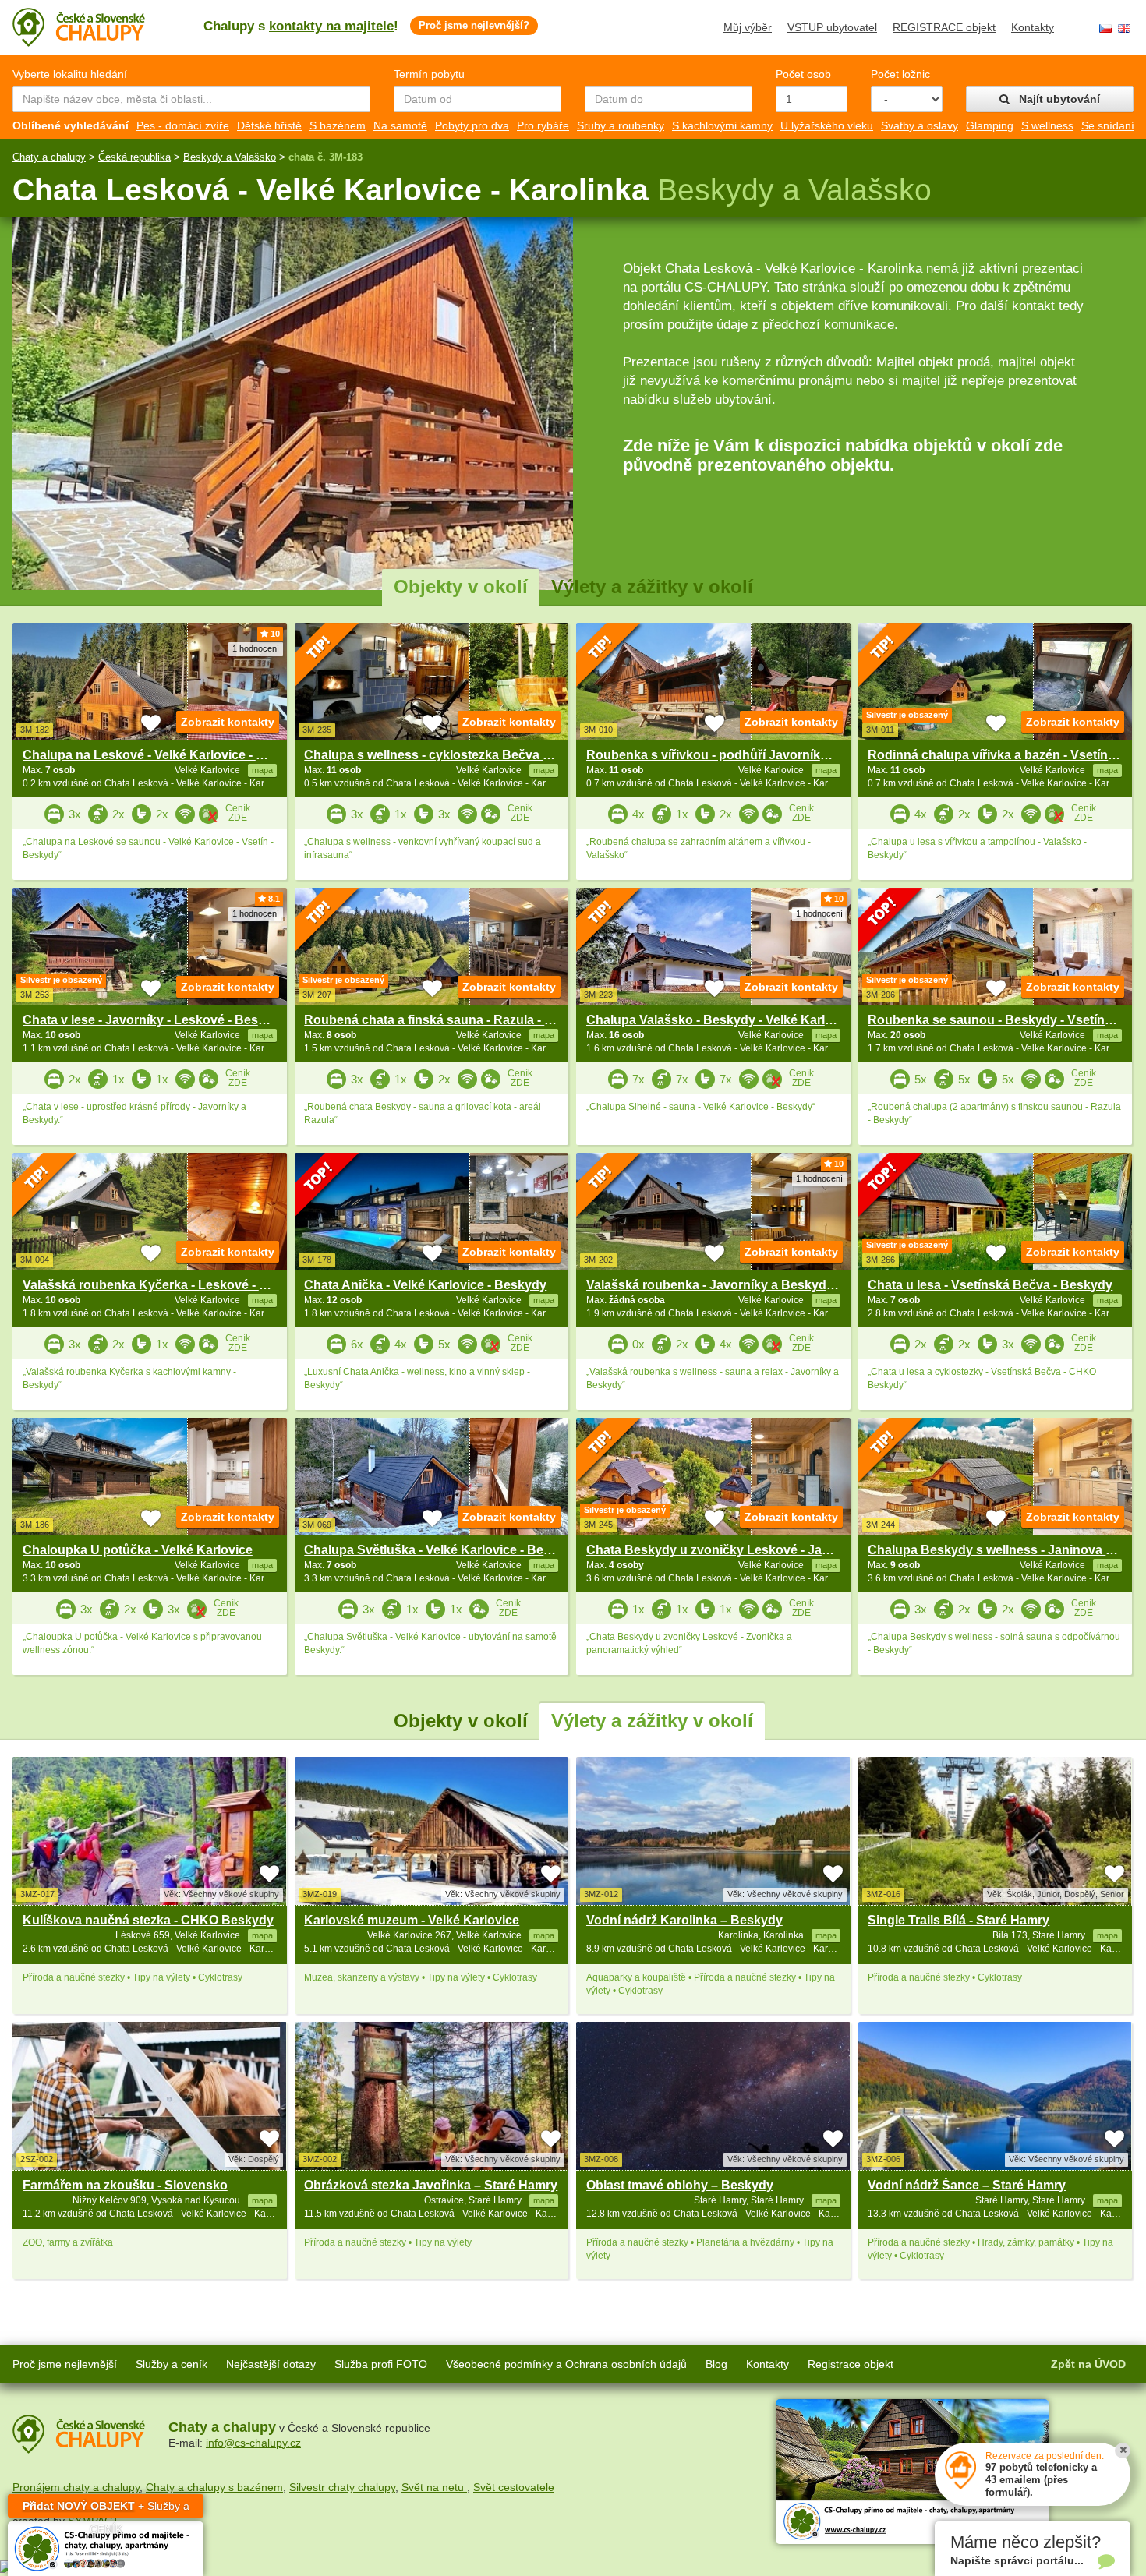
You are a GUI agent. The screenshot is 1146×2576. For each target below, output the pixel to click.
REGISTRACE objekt (944, 27)
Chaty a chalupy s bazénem (214, 2487)
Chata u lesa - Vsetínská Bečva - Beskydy (990, 1285)
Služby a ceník (172, 2364)
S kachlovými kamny (722, 125)
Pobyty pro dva (472, 125)
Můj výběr (748, 27)
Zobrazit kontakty (228, 722)
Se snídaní (1108, 125)
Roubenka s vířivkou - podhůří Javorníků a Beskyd (736, 755)
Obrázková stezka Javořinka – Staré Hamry (431, 2185)
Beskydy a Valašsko (230, 157)
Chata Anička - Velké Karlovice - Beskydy (425, 1285)
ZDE (238, 818)
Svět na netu (434, 2487)
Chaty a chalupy (49, 157)
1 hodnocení (256, 648)
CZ (1105, 28)
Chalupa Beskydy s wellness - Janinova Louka (1005, 1550)
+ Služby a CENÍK (106, 2509)
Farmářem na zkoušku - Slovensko (125, 2185)
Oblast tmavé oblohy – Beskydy (680, 2185)
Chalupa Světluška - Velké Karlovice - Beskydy (442, 1550)
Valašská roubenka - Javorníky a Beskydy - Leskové (740, 1285)
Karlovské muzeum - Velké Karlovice (412, 1920)
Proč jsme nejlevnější (65, 2364)
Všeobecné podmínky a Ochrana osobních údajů (566, 2364)
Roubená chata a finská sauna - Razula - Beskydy (450, 1020)
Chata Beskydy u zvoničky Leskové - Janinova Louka (745, 1550)
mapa (262, 1935)
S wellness (1047, 125)
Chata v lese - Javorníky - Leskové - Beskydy (155, 1020)
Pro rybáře (543, 125)
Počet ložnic (900, 74)
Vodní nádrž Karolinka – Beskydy (684, 1920)
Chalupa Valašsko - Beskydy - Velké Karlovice (722, 1020)
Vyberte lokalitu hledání (70, 74)
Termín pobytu (429, 74)
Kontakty (1033, 27)
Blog (716, 2364)
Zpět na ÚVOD (1088, 2364)
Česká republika (134, 157)
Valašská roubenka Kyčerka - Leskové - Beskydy (167, 1285)
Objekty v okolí (461, 587)
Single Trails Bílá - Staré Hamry (959, 1920)
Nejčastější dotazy (271, 2364)
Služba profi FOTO (381, 2364)
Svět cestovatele (514, 2487)
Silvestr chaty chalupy (342, 2487)
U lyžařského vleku (827, 125)
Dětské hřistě (269, 125)
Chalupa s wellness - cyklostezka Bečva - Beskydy (453, 755)
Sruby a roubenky (621, 125)
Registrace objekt (851, 2364)
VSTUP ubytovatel (832, 27)
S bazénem (338, 125)
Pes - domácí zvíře (183, 125)
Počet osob (803, 74)
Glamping (990, 125)
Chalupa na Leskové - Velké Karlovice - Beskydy (165, 755)
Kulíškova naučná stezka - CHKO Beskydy (148, 1920)
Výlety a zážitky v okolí (652, 587)
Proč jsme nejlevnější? (474, 25)
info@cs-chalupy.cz (253, 2443)
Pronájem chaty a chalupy (76, 2487)
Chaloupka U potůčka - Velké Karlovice (138, 1550)
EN (1124, 28)
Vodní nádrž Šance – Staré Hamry (967, 2185)
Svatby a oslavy (920, 125)
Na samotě (400, 125)
